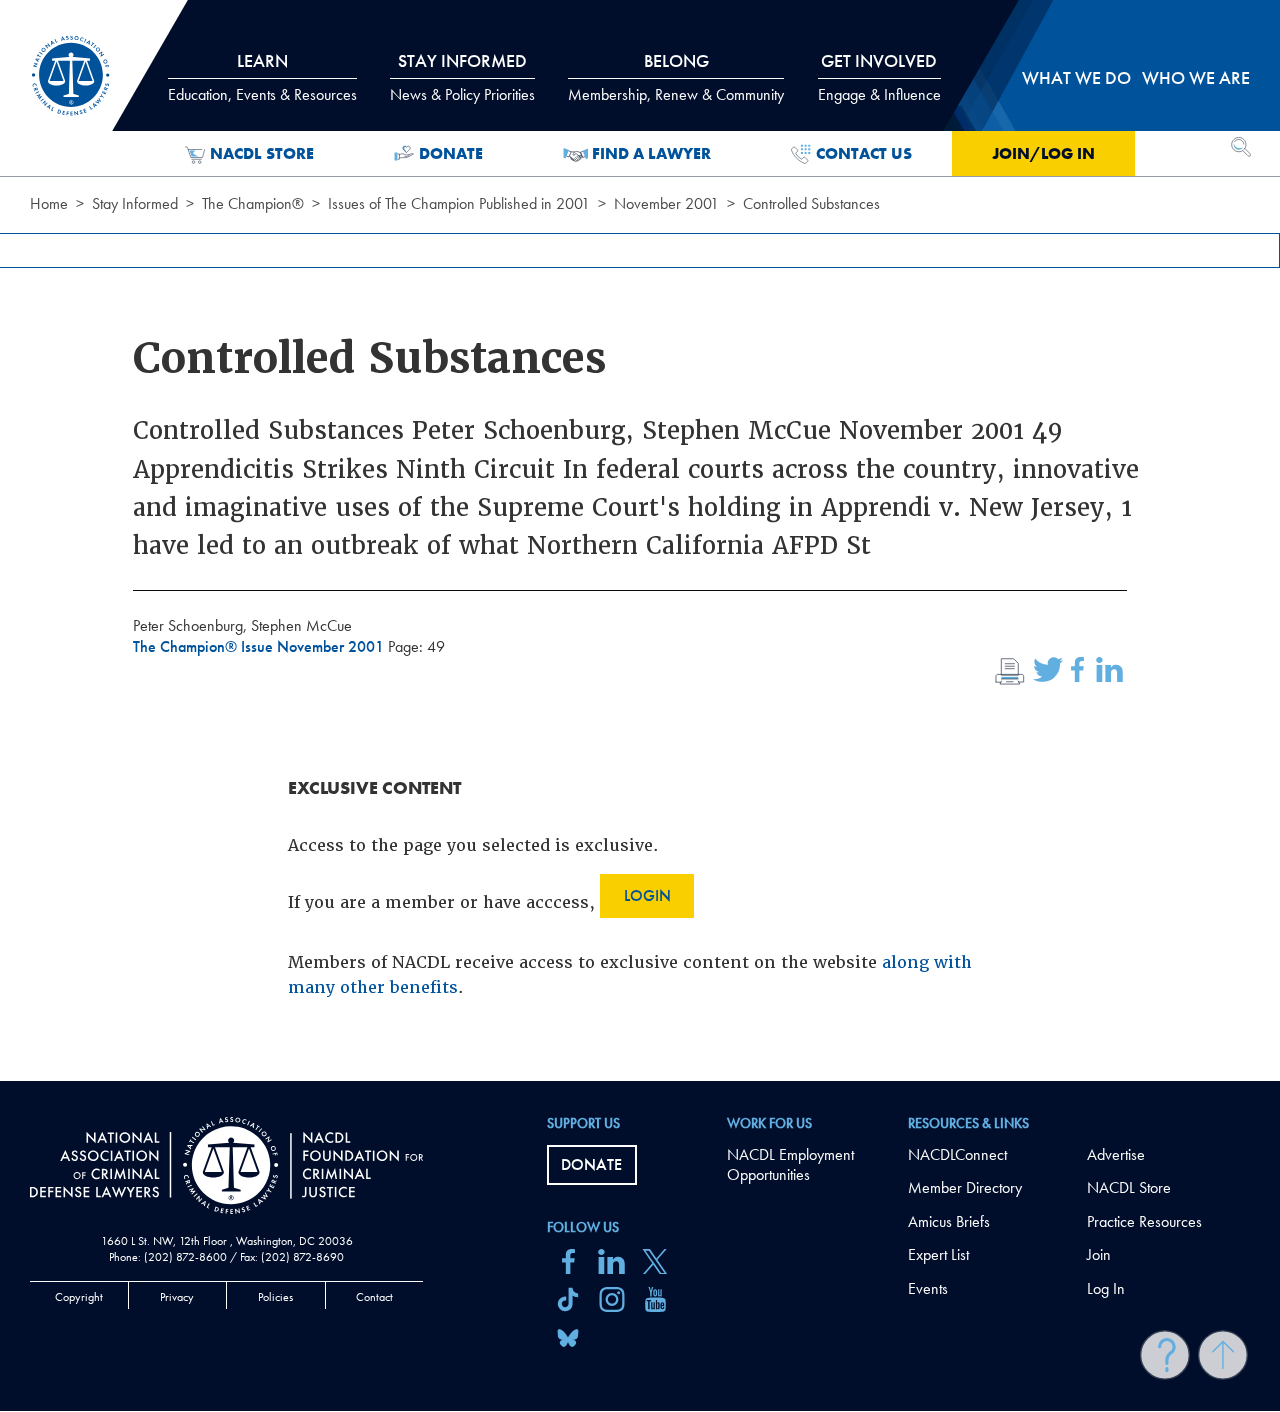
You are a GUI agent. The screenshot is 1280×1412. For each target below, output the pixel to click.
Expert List (938, 1254)
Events (928, 1288)
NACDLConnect (957, 1154)
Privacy (177, 1297)
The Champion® (253, 203)
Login (647, 895)
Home (49, 203)
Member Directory (965, 1187)
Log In (1106, 1288)
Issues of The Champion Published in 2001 (459, 203)
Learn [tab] (262, 77)
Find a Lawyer (651, 153)
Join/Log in (1043, 153)
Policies (275, 1297)
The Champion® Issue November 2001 (260, 646)
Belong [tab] (676, 77)
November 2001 (666, 203)
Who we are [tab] (1196, 77)
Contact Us (864, 153)
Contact (374, 1297)
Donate (451, 153)
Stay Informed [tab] (462, 77)
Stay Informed (135, 203)
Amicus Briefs (949, 1221)
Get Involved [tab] (879, 77)
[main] (640, 540)
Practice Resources (1144, 1221)
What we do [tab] (1076, 77)
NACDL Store (262, 153)
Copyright (79, 1297)
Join (1099, 1254)
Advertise (1116, 1154)
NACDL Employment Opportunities (790, 1165)
